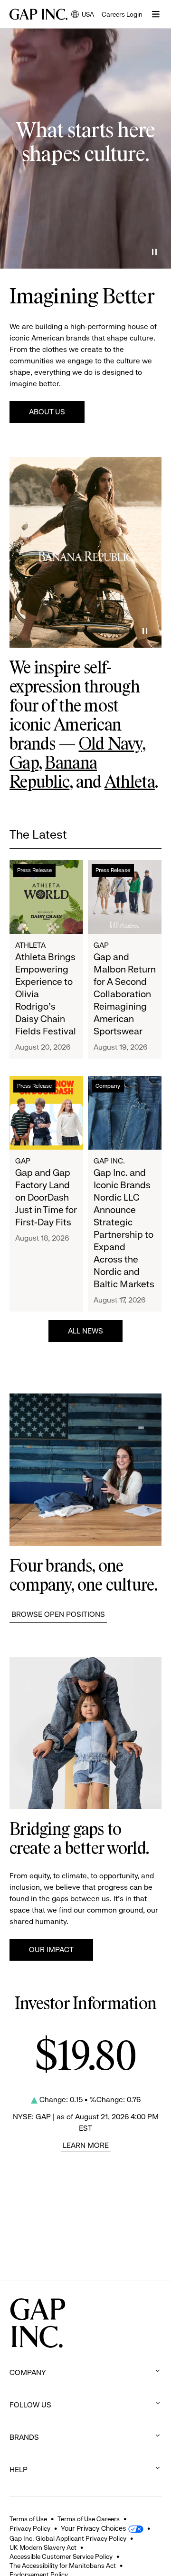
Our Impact (51, 1950)
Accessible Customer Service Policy (61, 2556)
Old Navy (110, 745)
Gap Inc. (109, 1161)
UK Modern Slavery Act (43, 2547)
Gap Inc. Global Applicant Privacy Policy (68, 2538)
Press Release (34, 870)
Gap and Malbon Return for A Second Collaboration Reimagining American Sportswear (125, 994)
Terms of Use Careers (89, 2519)
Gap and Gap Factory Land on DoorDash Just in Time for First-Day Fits (46, 1198)
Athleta (130, 783)
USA (83, 15)
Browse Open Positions (58, 1614)
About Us (47, 412)
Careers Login (122, 14)
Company (108, 1086)
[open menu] (156, 14)
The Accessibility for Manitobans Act (63, 2566)
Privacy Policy (30, 2528)
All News (85, 1331)
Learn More (86, 2145)
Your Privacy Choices (93, 2528)
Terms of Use (28, 2519)
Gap (24, 764)
